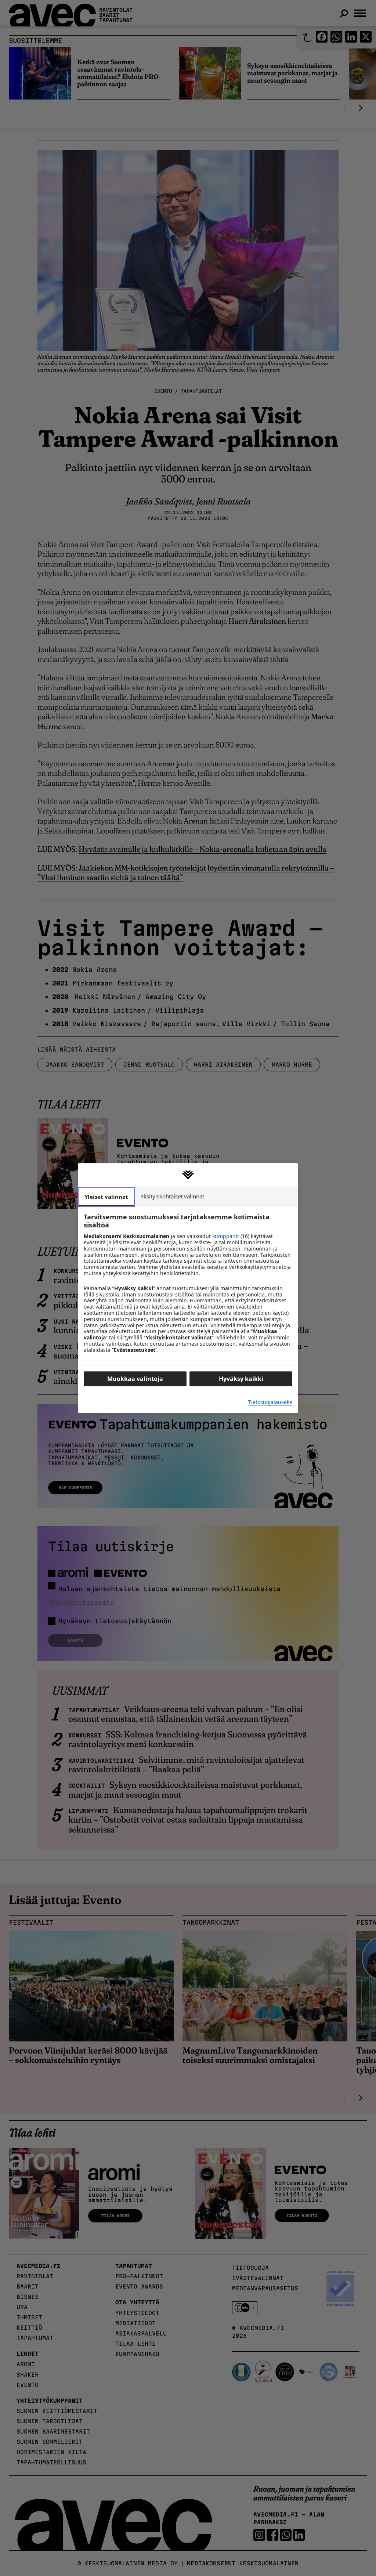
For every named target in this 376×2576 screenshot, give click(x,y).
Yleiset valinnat (106, 1197)
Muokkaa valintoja (135, 1379)
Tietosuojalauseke (270, 1402)
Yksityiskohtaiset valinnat (172, 1196)
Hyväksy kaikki (241, 1379)
